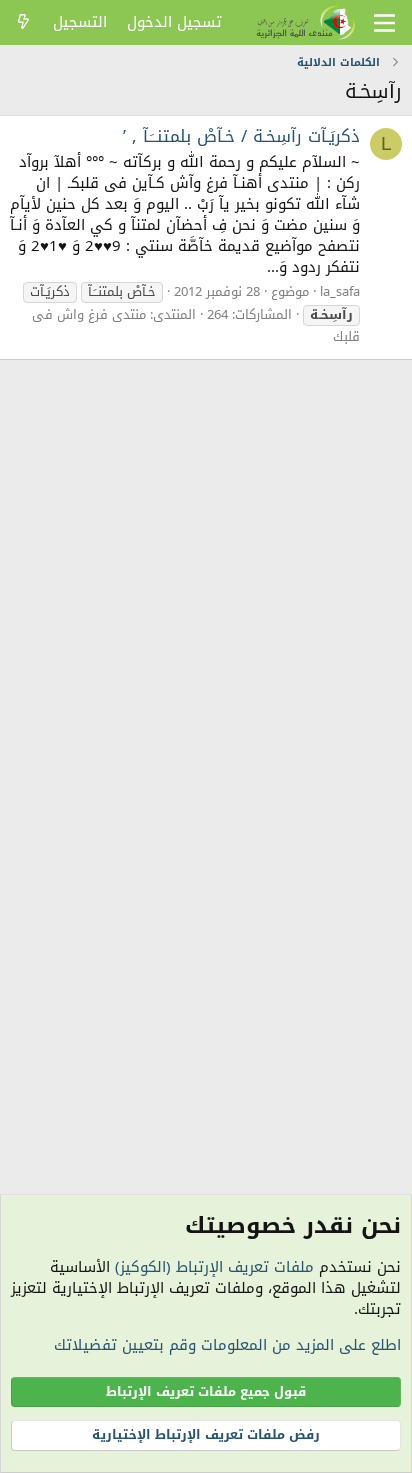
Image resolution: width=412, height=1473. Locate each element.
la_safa (340, 291)
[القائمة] (384, 23)
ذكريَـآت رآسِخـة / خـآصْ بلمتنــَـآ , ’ (241, 136)
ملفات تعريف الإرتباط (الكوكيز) (214, 1267)
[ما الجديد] (23, 22)
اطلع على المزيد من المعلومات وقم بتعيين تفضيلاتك (227, 1345)
